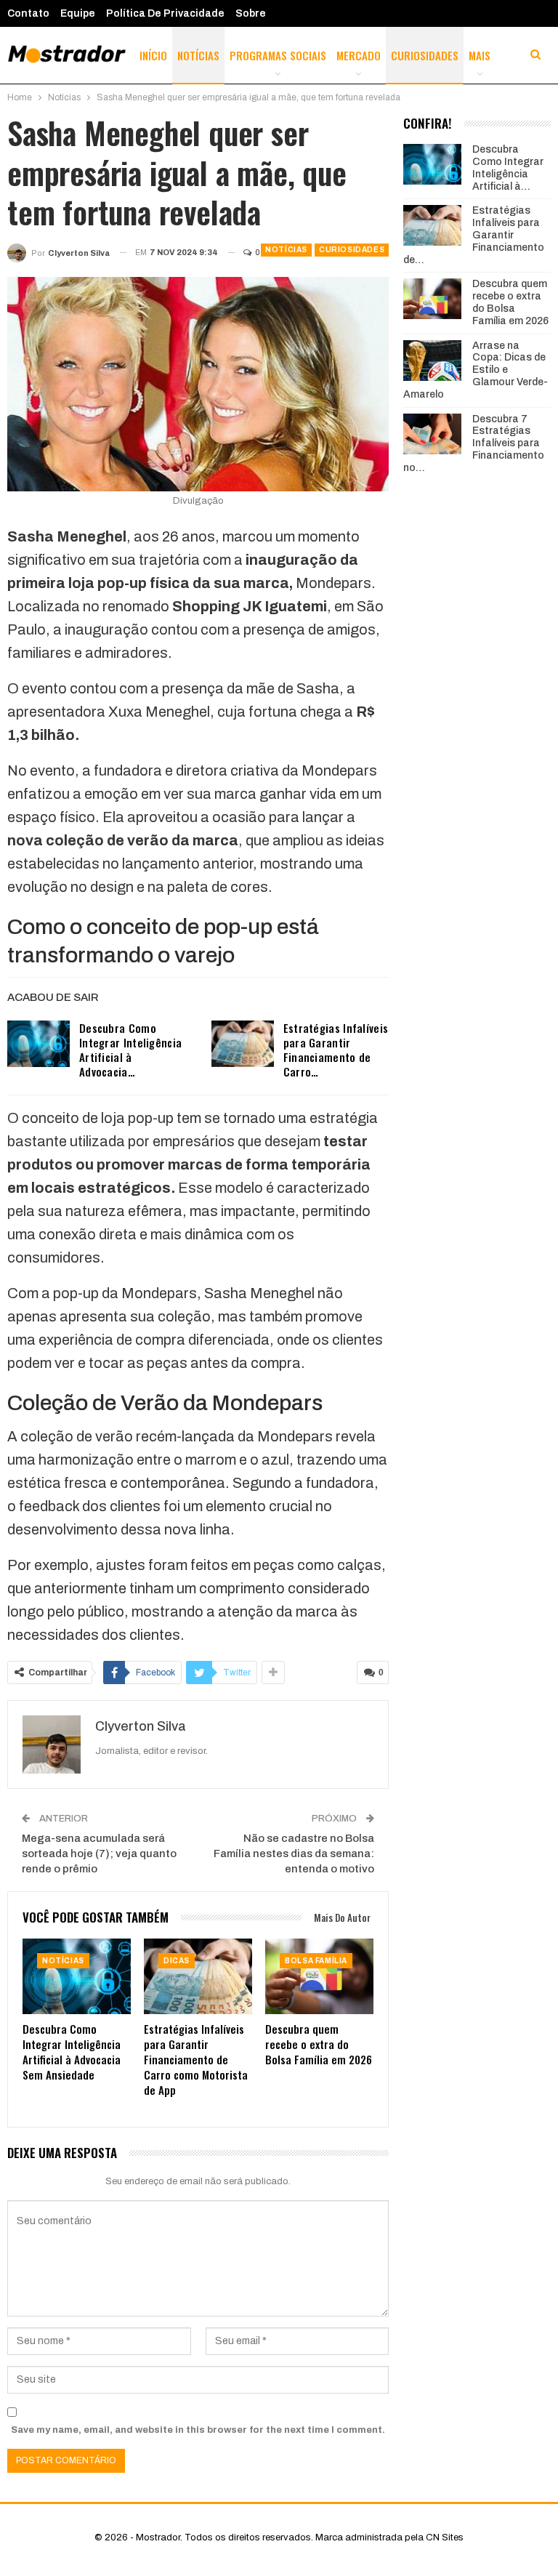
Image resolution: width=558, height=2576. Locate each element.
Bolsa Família (316, 1961)
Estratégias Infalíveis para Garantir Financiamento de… (474, 235)
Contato (28, 13)
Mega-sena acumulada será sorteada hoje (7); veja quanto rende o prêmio (99, 1853)
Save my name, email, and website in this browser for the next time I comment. (198, 2430)
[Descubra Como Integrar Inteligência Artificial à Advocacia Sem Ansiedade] (39, 1044)
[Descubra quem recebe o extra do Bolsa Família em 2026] (319, 1976)
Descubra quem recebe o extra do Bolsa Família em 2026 (510, 302)
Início (153, 55)
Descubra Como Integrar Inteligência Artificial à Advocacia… (130, 1050)
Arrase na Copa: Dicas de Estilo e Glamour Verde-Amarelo (476, 370)
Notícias (198, 55)
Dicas (177, 1961)
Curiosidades (425, 55)
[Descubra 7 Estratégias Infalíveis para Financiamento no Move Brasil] (432, 434)
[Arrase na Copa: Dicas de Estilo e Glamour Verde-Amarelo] (432, 361)
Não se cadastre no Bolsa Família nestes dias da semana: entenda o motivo (294, 1853)
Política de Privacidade (165, 13)
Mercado (359, 55)
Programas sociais (278, 55)
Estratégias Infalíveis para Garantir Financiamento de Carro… (336, 1050)
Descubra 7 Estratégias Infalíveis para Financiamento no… (474, 443)
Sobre (251, 13)
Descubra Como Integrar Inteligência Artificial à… (508, 168)
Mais (480, 55)
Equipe (78, 13)
